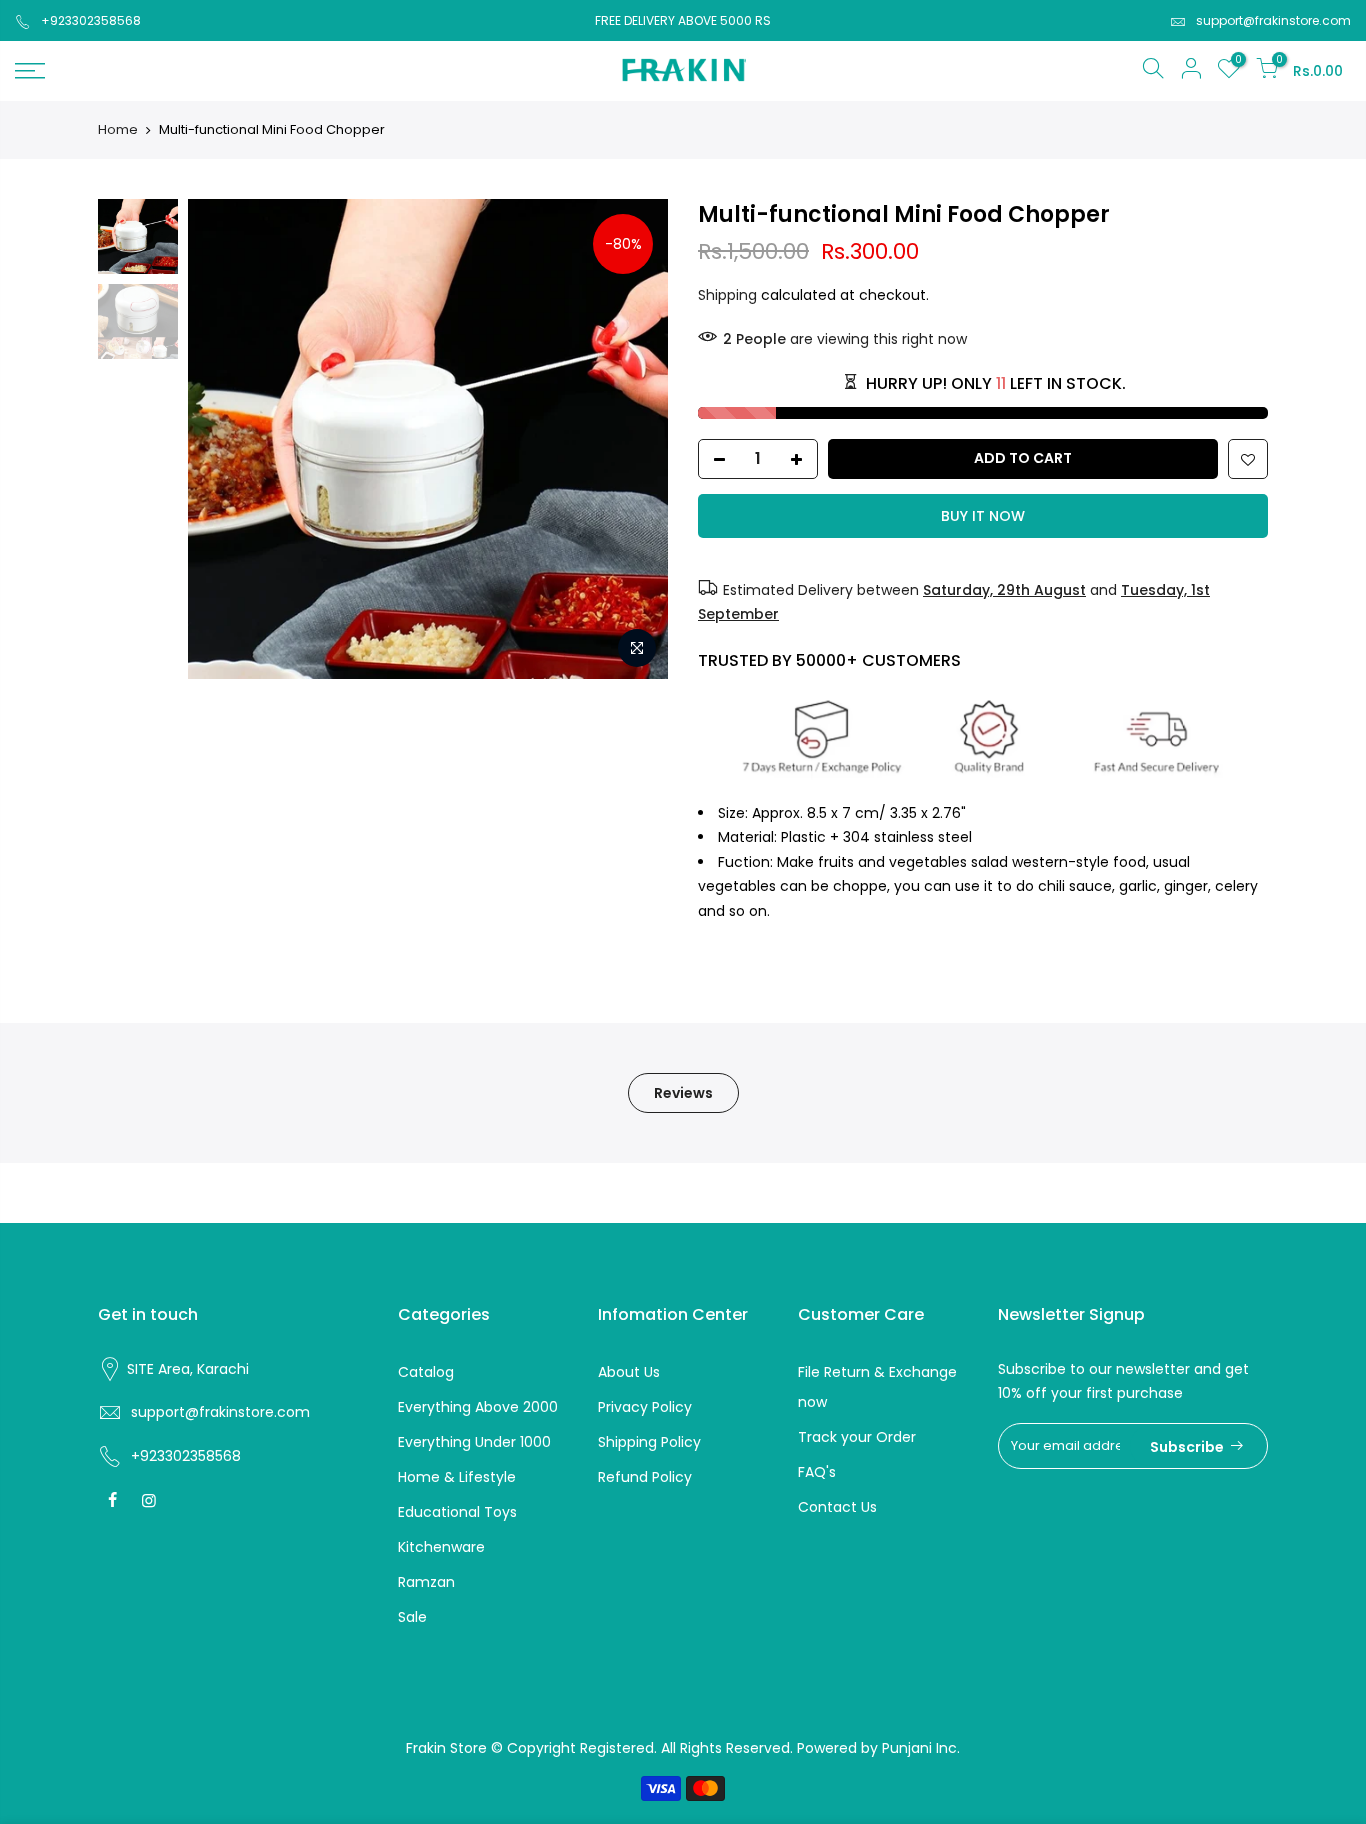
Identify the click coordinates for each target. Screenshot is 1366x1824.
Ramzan (426, 1582)
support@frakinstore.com (1273, 20)
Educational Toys (457, 1512)
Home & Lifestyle (457, 1477)
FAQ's (817, 1472)
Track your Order (857, 1437)
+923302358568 (91, 20)
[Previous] (223, 439)
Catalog (426, 1372)
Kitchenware (441, 1547)
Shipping (727, 295)
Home (118, 130)
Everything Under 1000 (474, 1442)
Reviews (683, 1093)
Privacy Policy (645, 1407)
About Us (629, 1372)
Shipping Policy (649, 1442)
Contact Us (837, 1507)
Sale (412, 1617)
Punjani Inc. (921, 1748)
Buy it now (983, 516)
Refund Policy (645, 1477)
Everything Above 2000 (478, 1407)
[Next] (633, 439)
